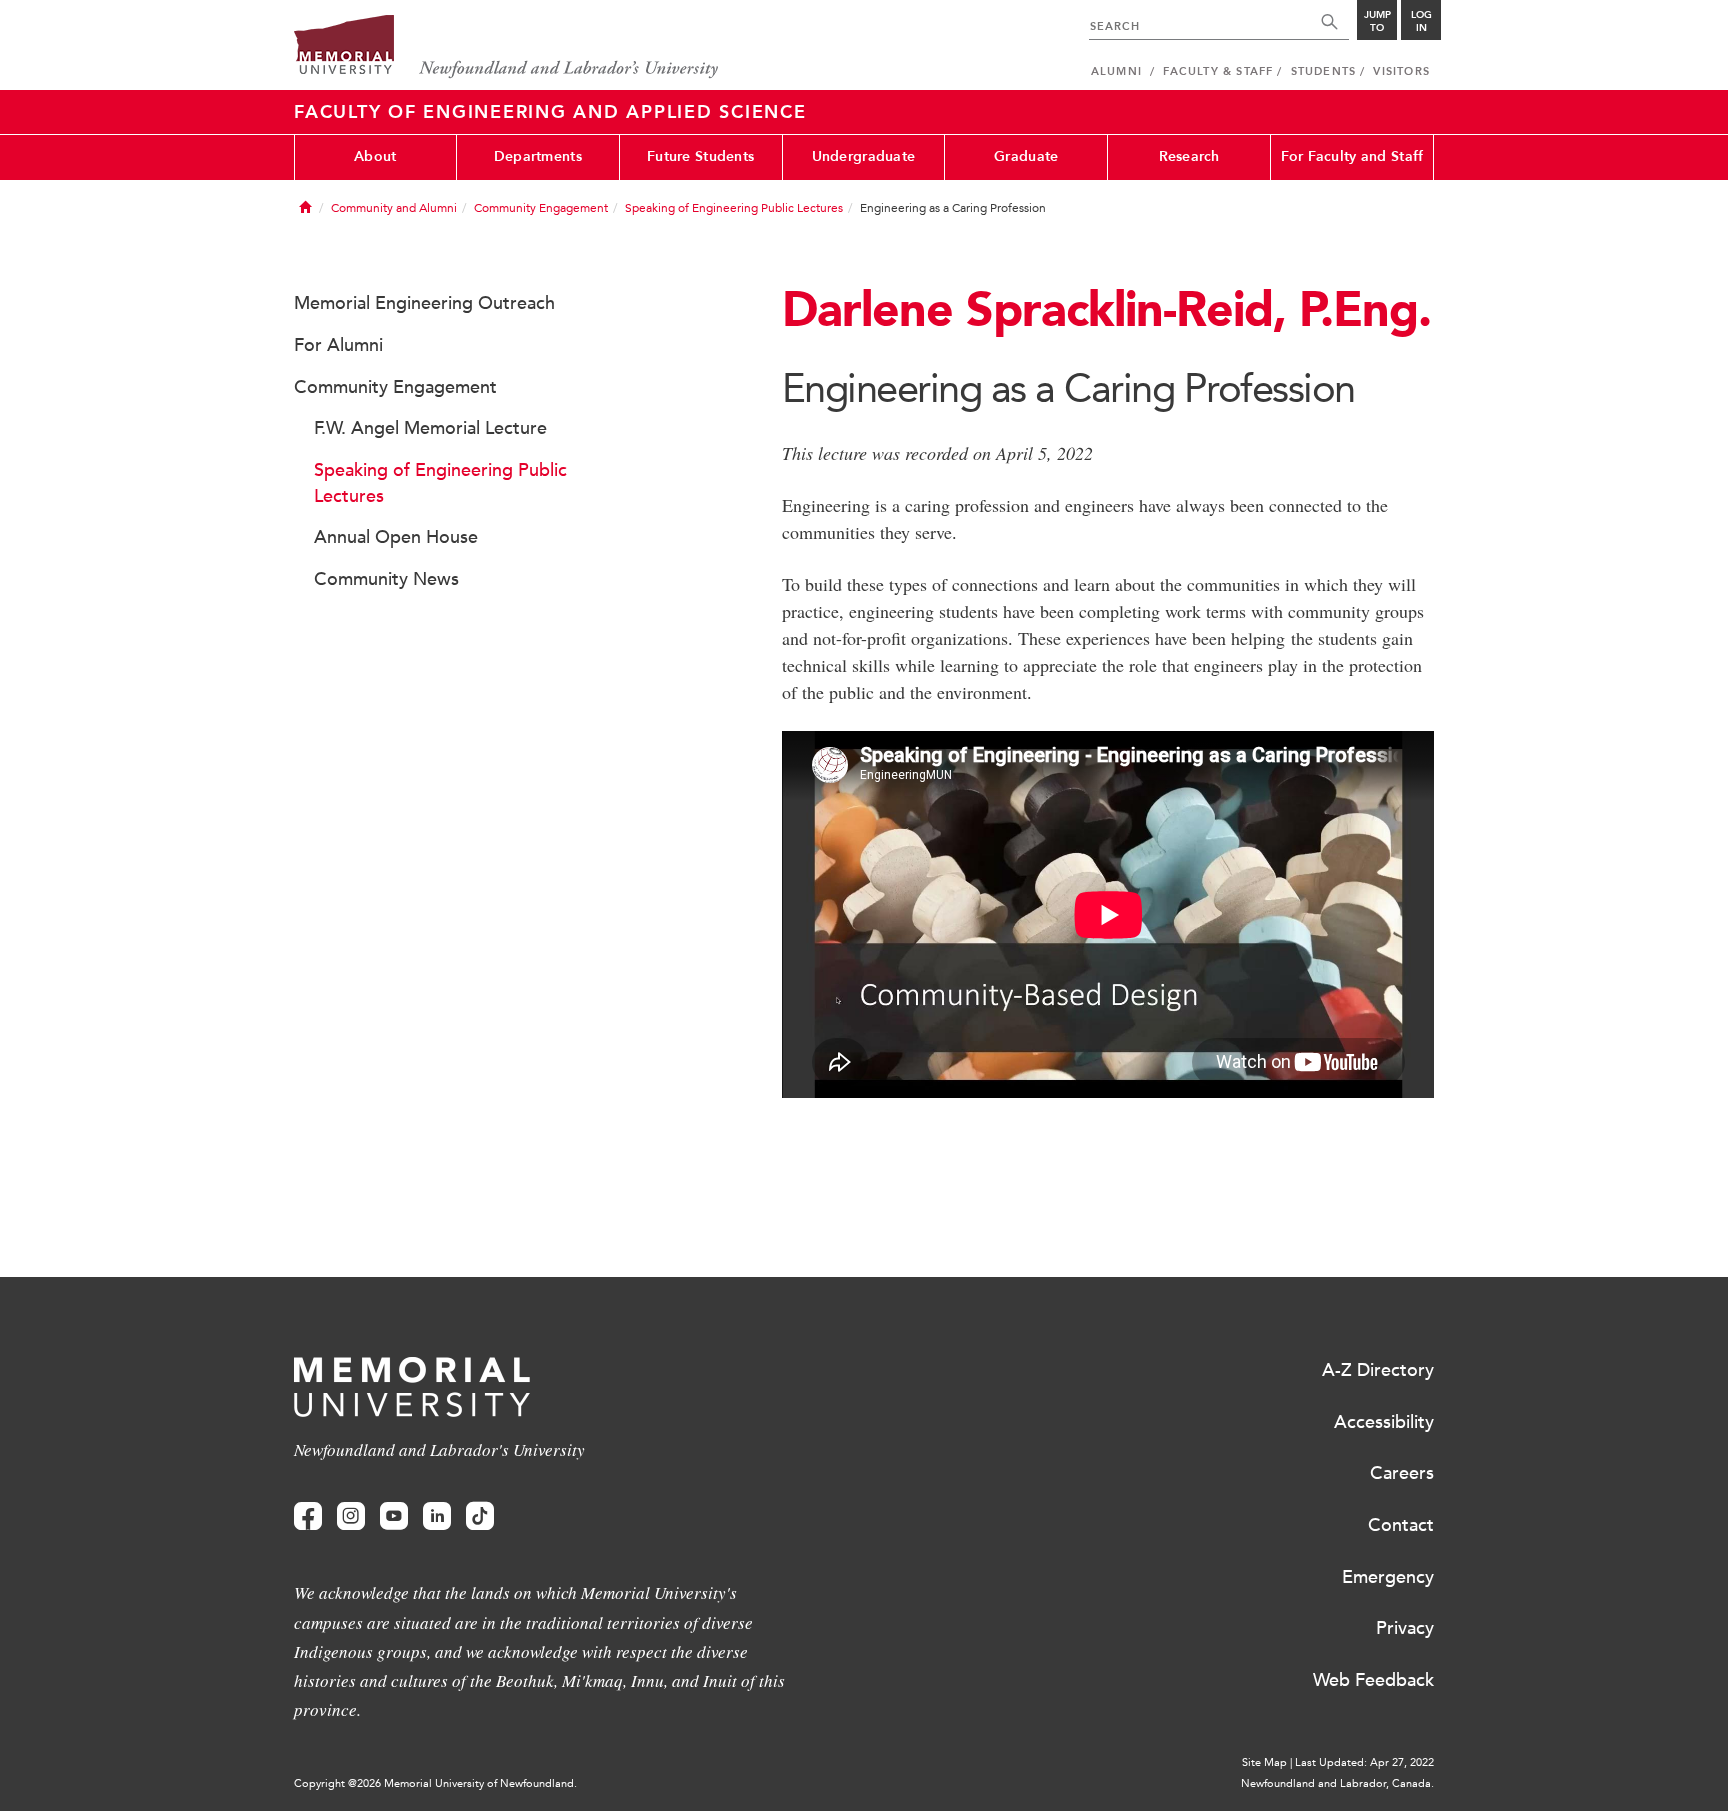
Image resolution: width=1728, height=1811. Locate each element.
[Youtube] (394, 1516)
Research (1189, 156)
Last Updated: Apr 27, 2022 (1364, 1762)
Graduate (1026, 156)
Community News (386, 579)
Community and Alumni (394, 208)
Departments (538, 156)
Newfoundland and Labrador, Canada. (1337, 1783)
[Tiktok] (480, 1516)
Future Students (700, 156)
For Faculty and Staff (1352, 156)
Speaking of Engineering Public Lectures (734, 208)
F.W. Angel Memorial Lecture (430, 428)
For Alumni (338, 345)
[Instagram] (351, 1516)
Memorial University (506, 47)
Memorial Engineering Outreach (424, 303)
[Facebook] (308, 1516)
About (375, 156)
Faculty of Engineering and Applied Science (550, 112)
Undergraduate (864, 156)
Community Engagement (541, 208)
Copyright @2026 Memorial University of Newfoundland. (435, 1783)
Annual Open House (396, 537)
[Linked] (437, 1516)
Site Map (1264, 1762)
